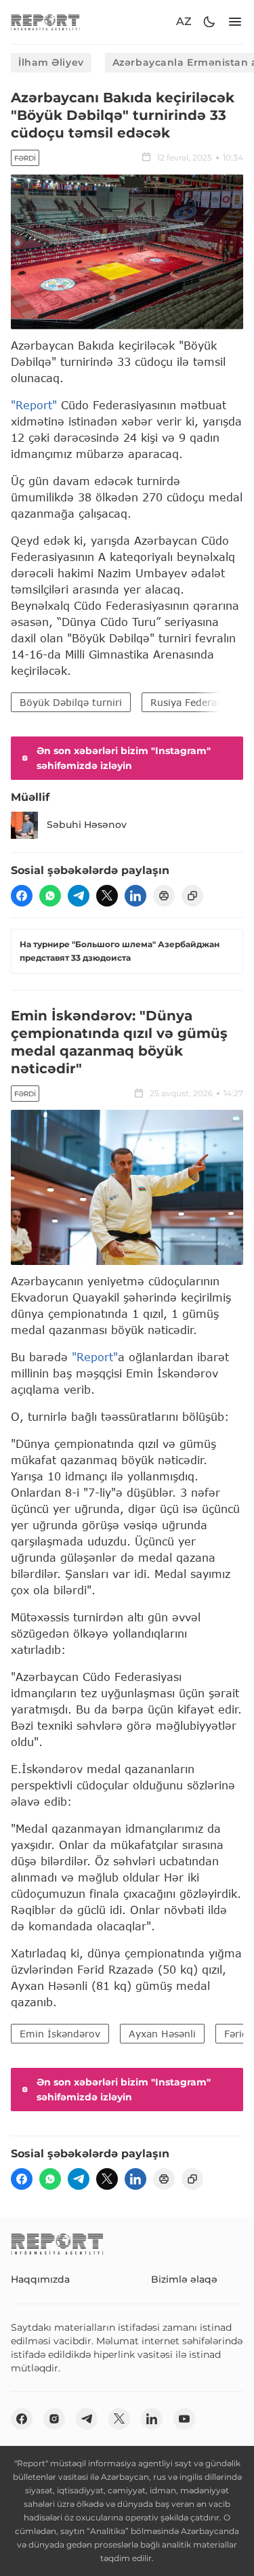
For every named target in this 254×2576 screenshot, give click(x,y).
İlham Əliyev (51, 62)
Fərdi (25, 158)
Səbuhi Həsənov (87, 825)
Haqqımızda (40, 2279)
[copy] (192, 896)
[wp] (50, 896)
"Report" (34, 405)
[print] (164, 896)
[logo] (45, 22)
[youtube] (184, 2419)
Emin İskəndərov (60, 2034)
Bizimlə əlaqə (184, 2279)
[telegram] (79, 896)
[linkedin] (135, 896)
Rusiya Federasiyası (196, 702)
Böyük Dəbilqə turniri (71, 702)
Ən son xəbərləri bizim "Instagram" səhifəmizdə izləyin (124, 758)
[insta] (54, 2419)
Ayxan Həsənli (162, 2034)
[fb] (22, 896)
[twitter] (107, 896)
